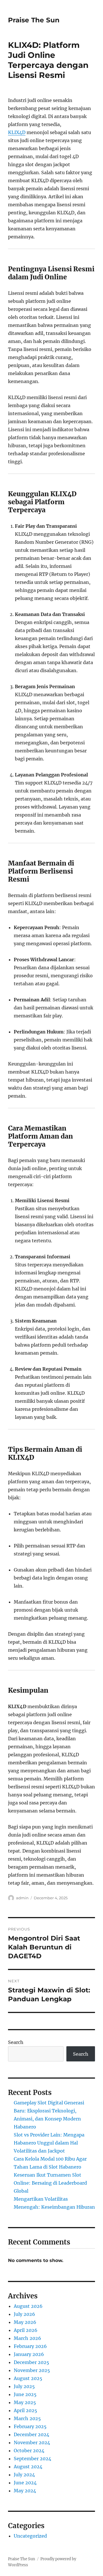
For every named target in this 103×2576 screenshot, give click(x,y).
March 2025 (27, 2418)
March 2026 (27, 2338)
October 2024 (29, 2451)
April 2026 (26, 2330)
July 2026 (24, 2314)
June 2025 (25, 2394)
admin (22, 1898)
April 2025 (25, 2410)
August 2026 (28, 2306)
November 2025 (32, 2370)
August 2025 (28, 2378)
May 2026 (25, 2322)
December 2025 (31, 2362)
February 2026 (30, 2346)
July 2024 (24, 2475)
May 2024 (25, 2491)
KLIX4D (17, 132)
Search (16, 2042)
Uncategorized (30, 2536)
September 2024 (32, 2459)
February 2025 (30, 2426)
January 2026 (29, 2354)
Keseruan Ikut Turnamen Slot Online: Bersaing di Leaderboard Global (50, 2183)
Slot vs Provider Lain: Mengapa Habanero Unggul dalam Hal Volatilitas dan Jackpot (49, 2143)
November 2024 (32, 2442)
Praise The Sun (34, 20)
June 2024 (25, 2483)
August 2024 (28, 2467)
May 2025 (25, 2402)
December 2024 (31, 2434)
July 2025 (24, 2386)
